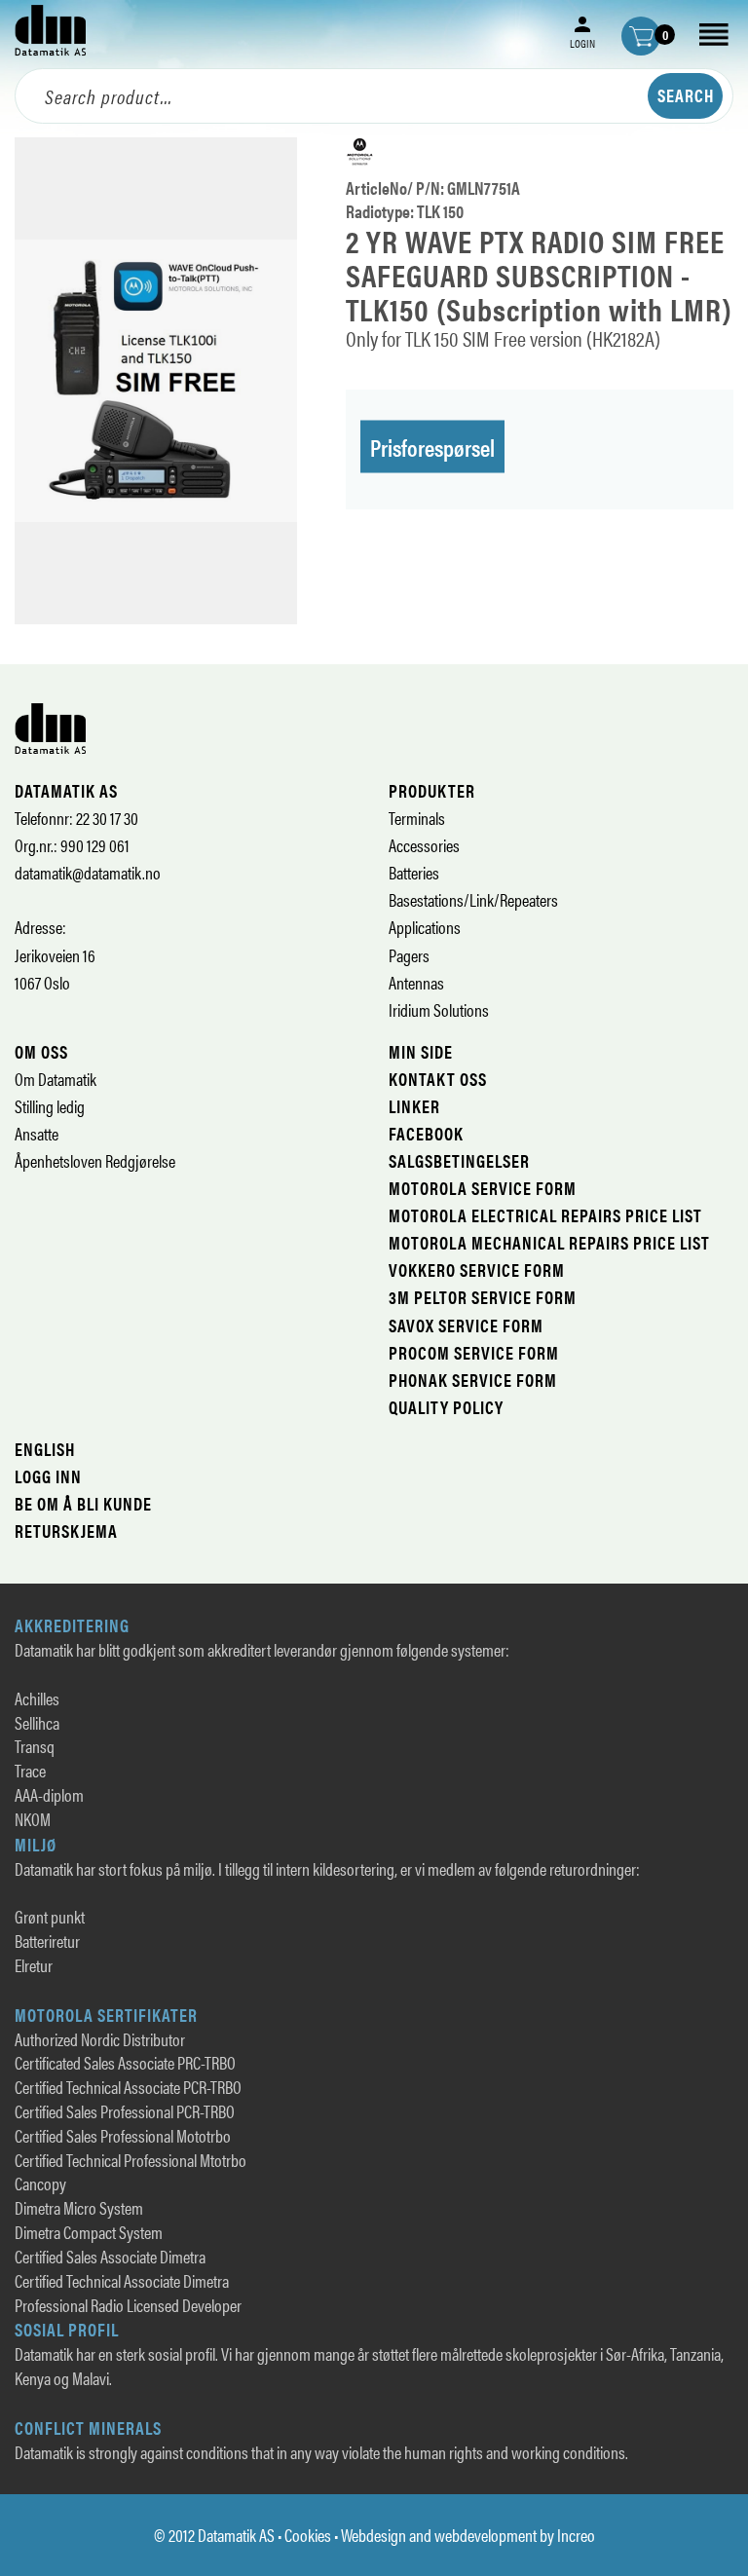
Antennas (416, 982)
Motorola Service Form (483, 1188)
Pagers (409, 955)
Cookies (308, 2535)
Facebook (426, 1133)
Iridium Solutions (439, 1009)
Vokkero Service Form (477, 1269)
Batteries (414, 872)
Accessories (424, 845)
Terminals (417, 818)
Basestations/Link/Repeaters (473, 899)
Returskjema (66, 1531)
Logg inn (48, 1476)
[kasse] (641, 36)
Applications (425, 927)
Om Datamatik (56, 1079)
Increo (576, 2535)
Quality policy (446, 1407)
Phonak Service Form (473, 1380)
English (45, 1449)
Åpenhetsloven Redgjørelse (95, 1160)
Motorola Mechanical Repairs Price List (549, 1242)
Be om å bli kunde (83, 1503)
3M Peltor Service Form (483, 1297)
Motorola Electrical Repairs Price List (545, 1215)
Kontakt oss (438, 1079)
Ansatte (37, 1133)
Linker (414, 1106)
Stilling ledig (50, 1106)
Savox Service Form (466, 1325)
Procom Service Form (474, 1352)
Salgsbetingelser (459, 1160)
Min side (421, 1051)
